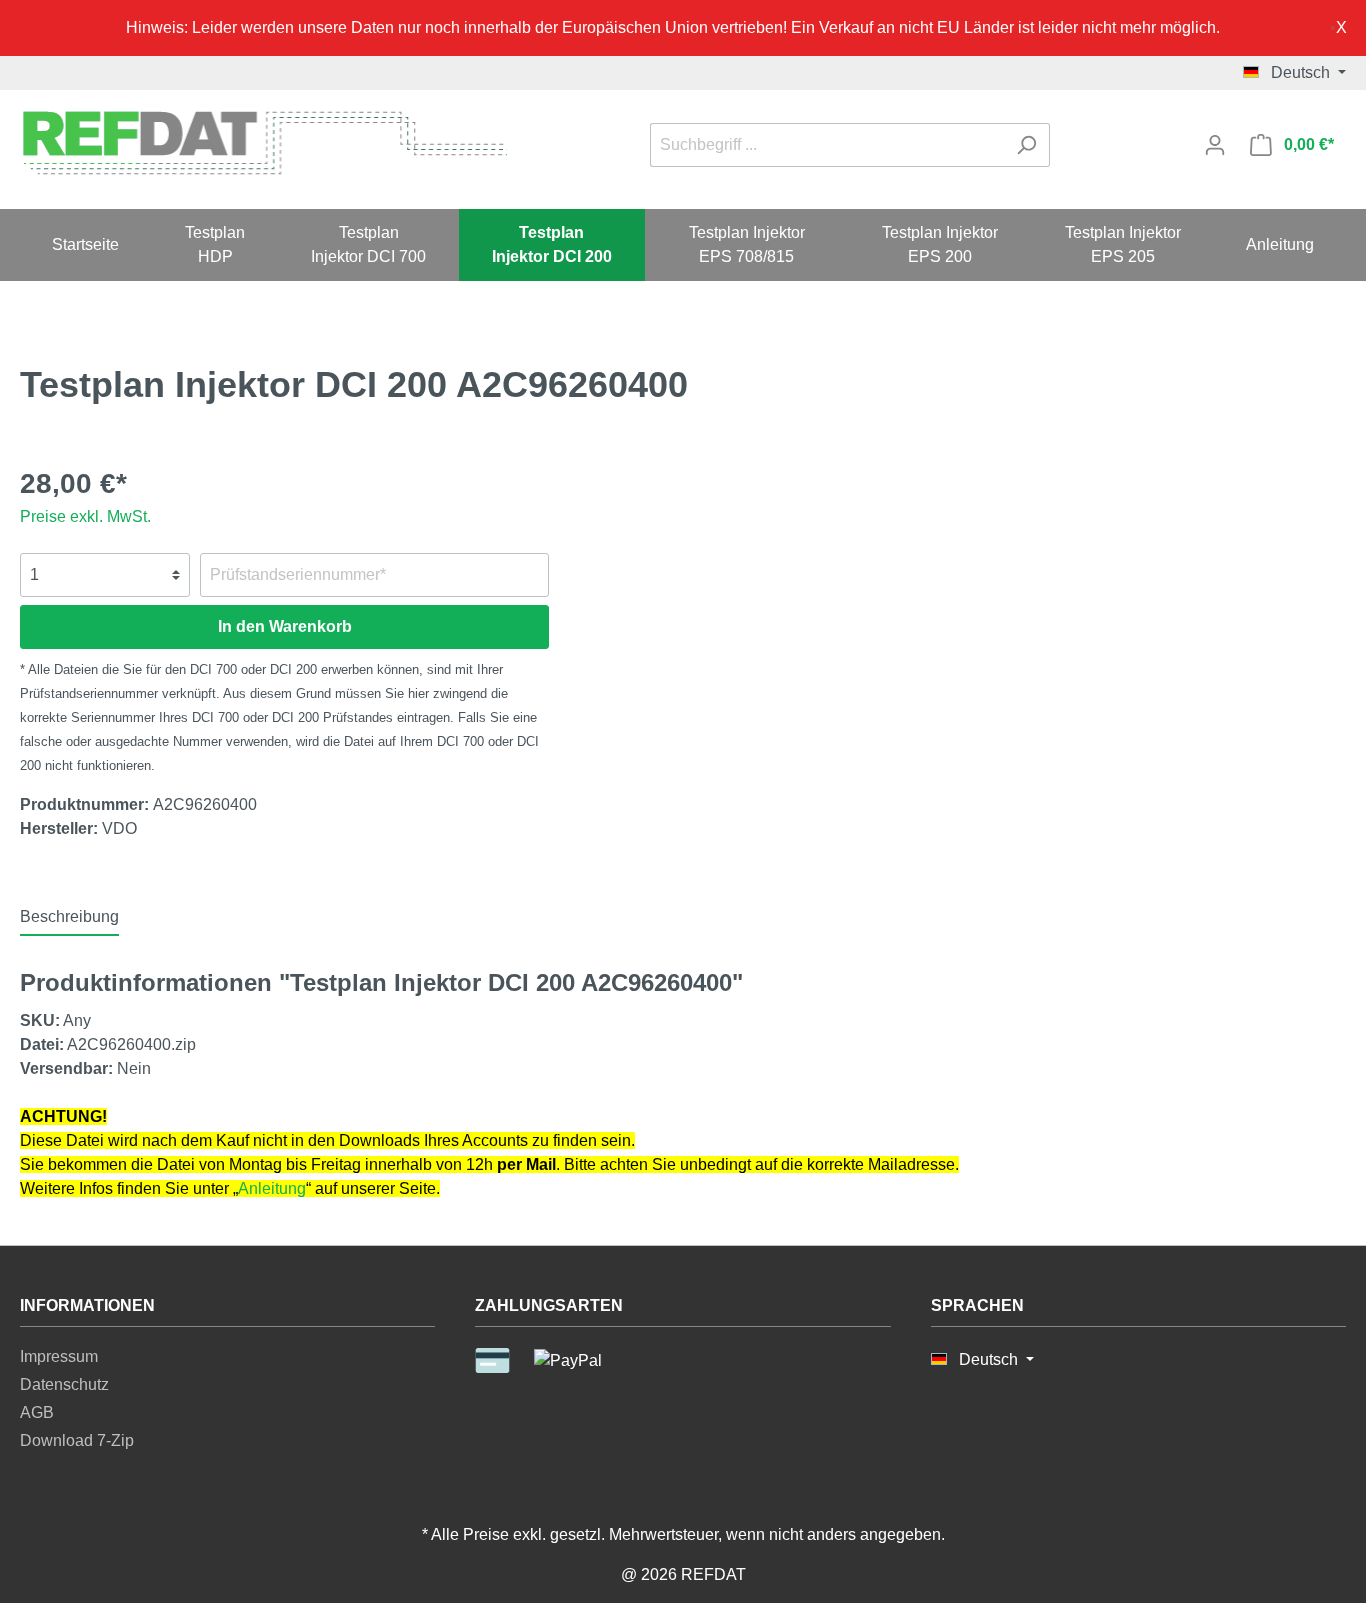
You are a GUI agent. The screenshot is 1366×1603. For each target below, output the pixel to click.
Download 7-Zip (77, 1440)
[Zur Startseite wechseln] (263, 141)
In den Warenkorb (285, 626)
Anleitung (272, 1188)
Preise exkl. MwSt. (85, 516)
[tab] (69, 916)
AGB (37, 1412)
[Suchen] (1026, 145)
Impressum (59, 1356)
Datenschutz (64, 1384)
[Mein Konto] (1215, 145)
